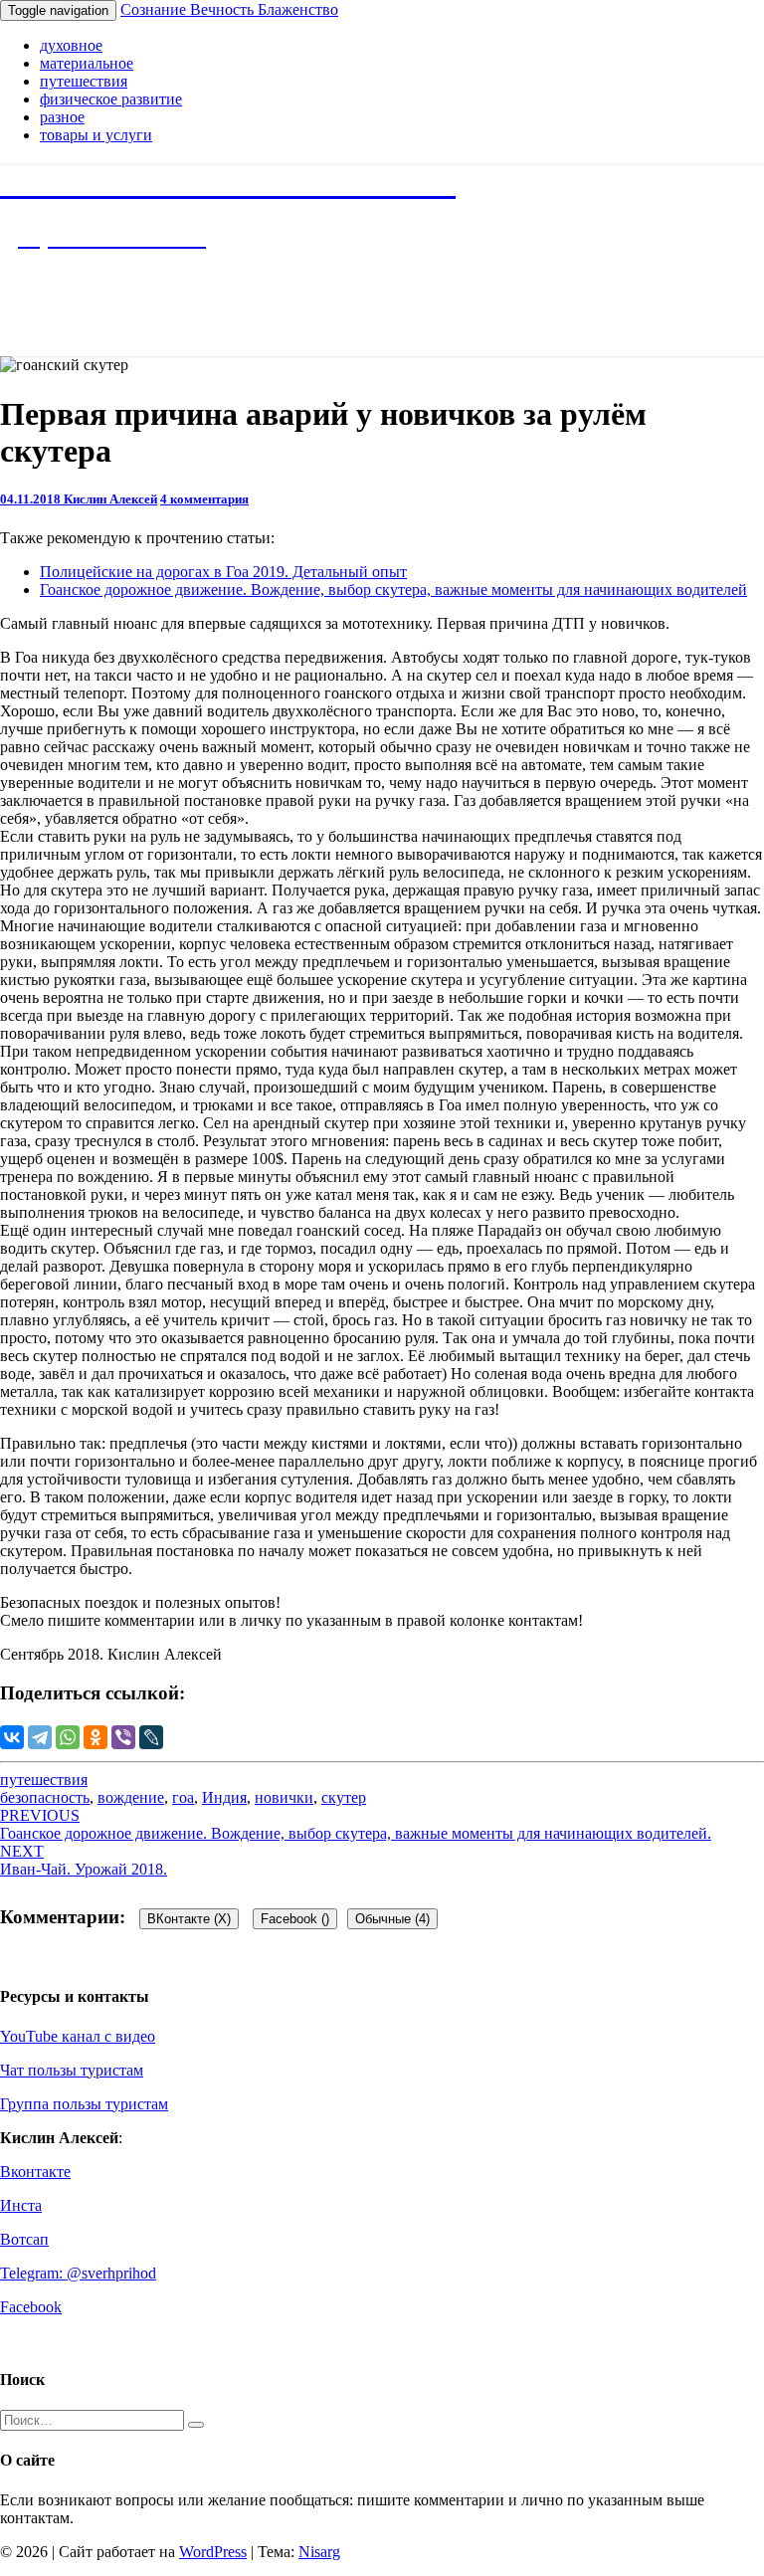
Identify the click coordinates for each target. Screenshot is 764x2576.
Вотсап (24, 2239)
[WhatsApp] (68, 1737)
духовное (71, 45)
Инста (21, 2205)
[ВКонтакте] (12, 1737)
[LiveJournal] (151, 1737)
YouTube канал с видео (78, 2036)
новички (284, 1797)
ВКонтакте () (189, 1919)
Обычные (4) (392, 1919)
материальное (87, 63)
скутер (344, 1797)
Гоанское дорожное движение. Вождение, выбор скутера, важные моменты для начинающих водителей (393, 590)
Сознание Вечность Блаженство (229, 9)
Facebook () (295, 1919)
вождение (131, 1797)
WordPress (213, 2552)
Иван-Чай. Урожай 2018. (84, 1860)
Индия (224, 1797)
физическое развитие (111, 99)
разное (62, 117)
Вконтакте (35, 2172)
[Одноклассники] (95, 1737)
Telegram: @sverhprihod (78, 2273)
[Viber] (123, 1737)
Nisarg (319, 2552)
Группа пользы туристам (84, 2104)
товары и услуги (96, 135)
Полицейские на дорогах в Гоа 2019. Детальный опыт (223, 572)
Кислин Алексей (110, 499)
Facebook (31, 2307)
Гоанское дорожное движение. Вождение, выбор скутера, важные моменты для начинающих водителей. (356, 1824)
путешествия (84, 81)
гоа (183, 1797)
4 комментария (204, 499)
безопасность (45, 1797)
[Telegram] (40, 1737)
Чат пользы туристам (72, 2070)
